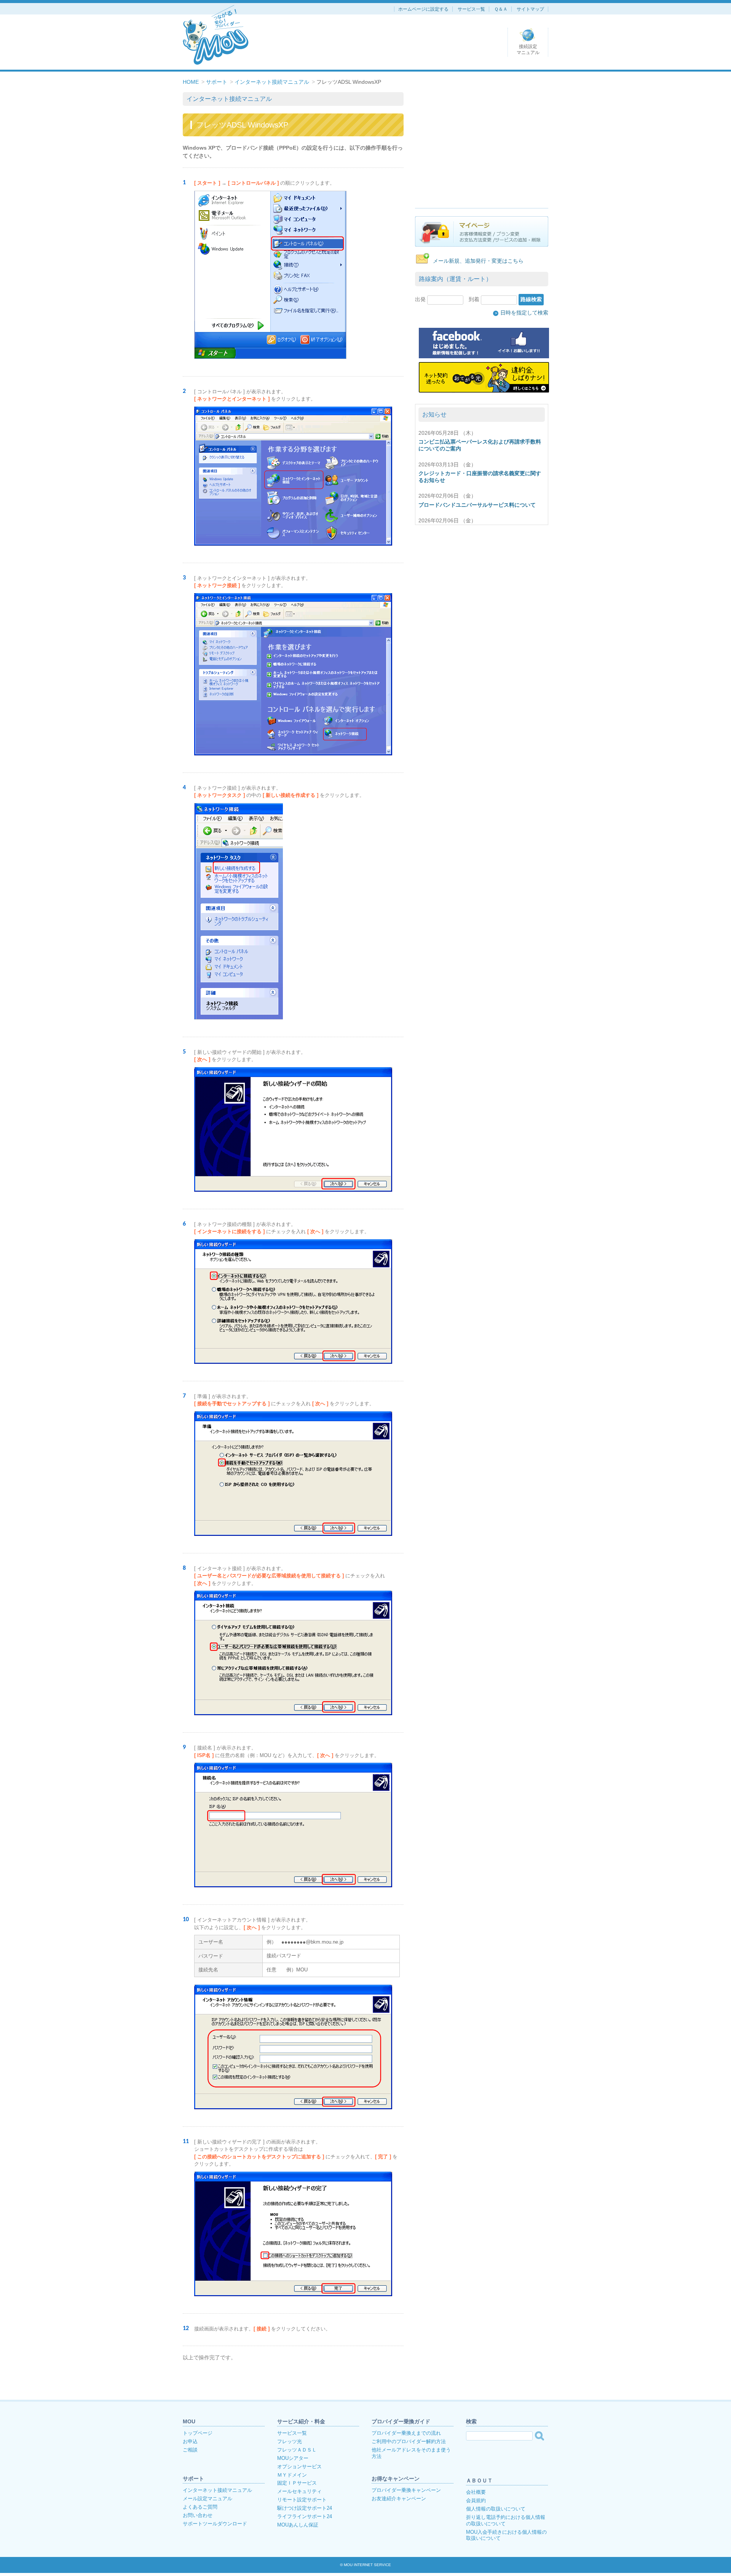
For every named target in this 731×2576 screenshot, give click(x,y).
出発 (421, 299)
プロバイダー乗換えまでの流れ (406, 2433)
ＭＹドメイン (292, 2475)
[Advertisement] (482, 145)
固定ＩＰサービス (297, 2483)
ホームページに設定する (423, 9)
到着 (475, 299)
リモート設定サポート (302, 2500)
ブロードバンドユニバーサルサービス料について (477, 505)
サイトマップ (530, 9)
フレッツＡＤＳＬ (297, 2450)
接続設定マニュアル (528, 49)
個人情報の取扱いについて (496, 2509)
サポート (217, 82)
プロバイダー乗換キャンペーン (406, 2490)
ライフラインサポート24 (305, 2516)
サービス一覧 (471, 9)
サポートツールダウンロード (215, 2524)
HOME (191, 82)
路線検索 (531, 299)
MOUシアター (293, 2458)
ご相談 (190, 2450)
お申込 (190, 2441)
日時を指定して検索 (522, 313)
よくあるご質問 (200, 2507)
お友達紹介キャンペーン (399, 2499)
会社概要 (476, 2492)
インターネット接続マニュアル (272, 82)
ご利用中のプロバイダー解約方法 (409, 2441)
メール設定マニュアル (207, 2499)
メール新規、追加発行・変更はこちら (478, 261)
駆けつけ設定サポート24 (305, 2508)
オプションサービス (299, 2467)
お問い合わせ (198, 2515)
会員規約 (476, 2500)
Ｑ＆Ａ (501, 9)
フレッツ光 (290, 2441)
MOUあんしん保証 (298, 2525)
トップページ (198, 2433)
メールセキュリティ (299, 2491)
